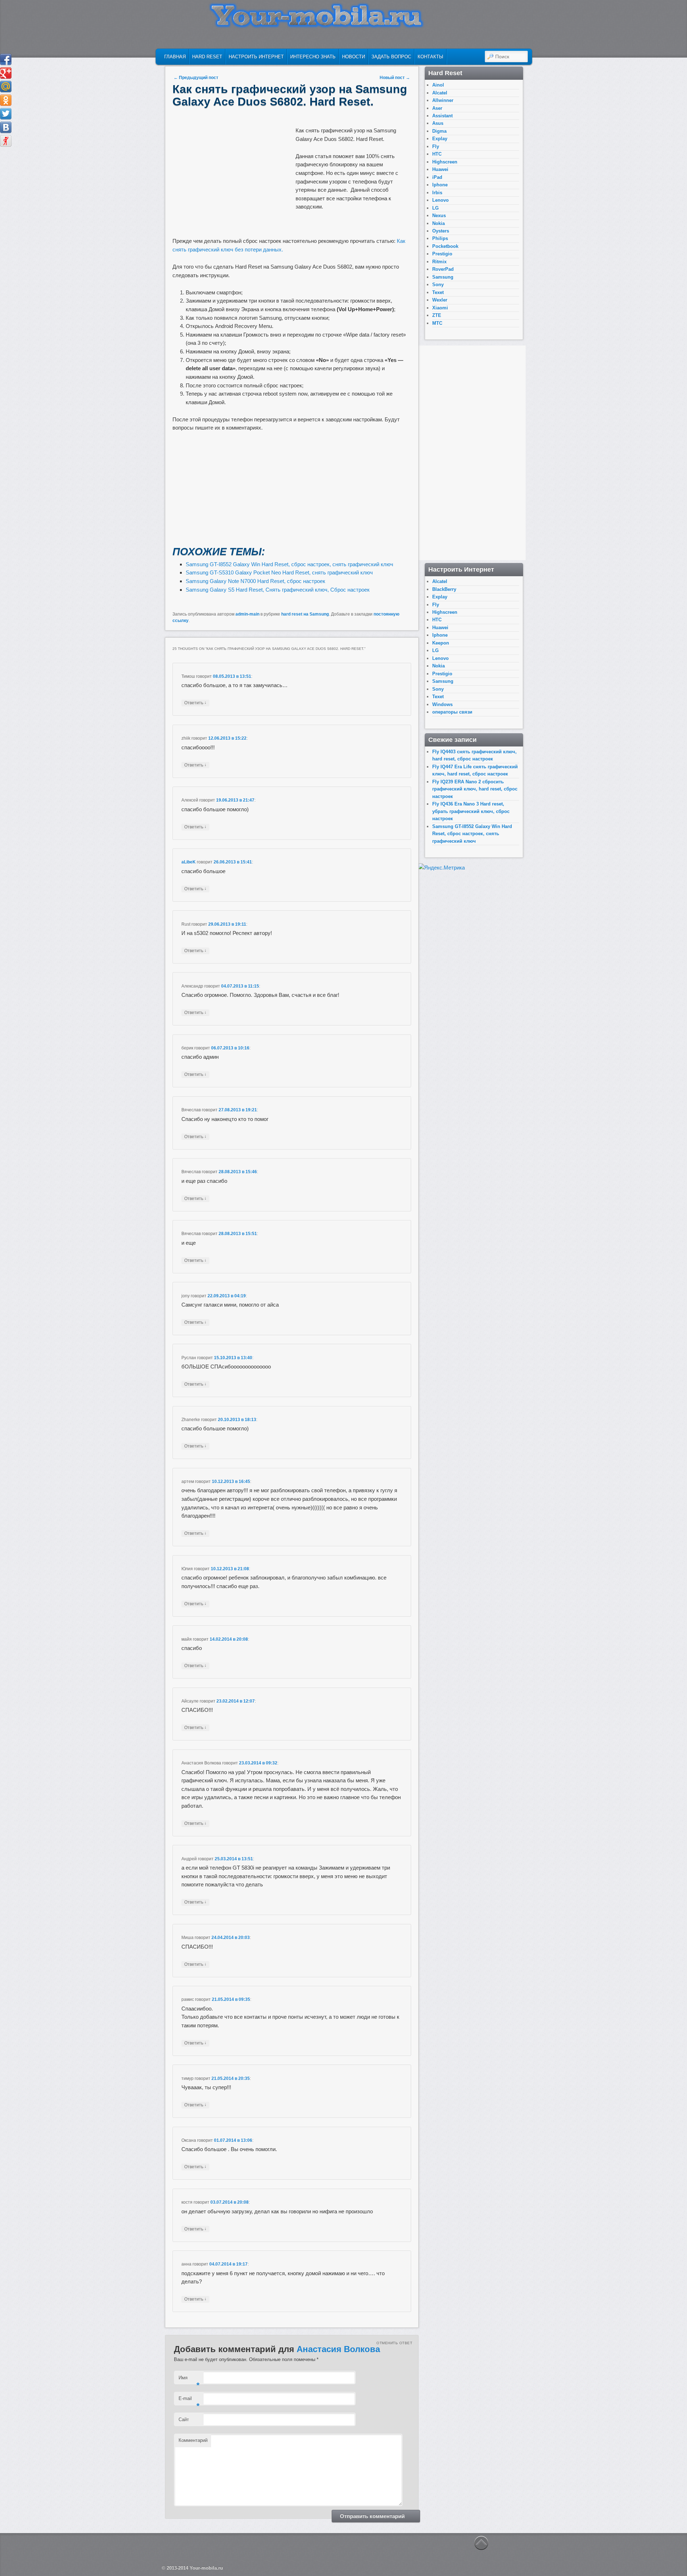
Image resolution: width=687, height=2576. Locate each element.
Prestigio (442, 254)
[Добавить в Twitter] (6, 114)
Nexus (439, 216)
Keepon (441, 643)
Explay (440, 139)
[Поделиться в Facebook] (6, 59)
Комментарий (193, 2440)
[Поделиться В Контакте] (6, 127)
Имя (189, 2380)
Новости (354, 57)
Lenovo (440, 200)
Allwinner (443, 100)
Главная (175, 57)
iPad (437, 177)
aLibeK (189, 862)
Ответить (195, 703)
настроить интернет (256, 57)
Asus (438, 123)
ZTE (437, 315)
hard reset (207, 57)
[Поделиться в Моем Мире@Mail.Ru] (6, 87)
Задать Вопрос (391, 57)
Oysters (441, 231)
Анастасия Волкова (338, 2349)
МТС (437, 323)
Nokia (438, 223)
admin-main (247, 614)
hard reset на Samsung (305, 614)
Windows (442, 704)
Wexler (440, 300)
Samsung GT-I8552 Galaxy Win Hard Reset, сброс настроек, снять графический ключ (289, 564)
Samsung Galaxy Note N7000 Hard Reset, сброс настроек (255, 581)
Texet (438, 292)
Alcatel (440, 93)
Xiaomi (440, 308)
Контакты (430, 57)
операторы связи (452, 712)
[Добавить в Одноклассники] (6, 100)
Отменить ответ (394, 2343)
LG (435, 208)
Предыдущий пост (196, 78)
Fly (436, 146)
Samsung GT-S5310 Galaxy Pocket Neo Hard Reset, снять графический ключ (279, 572)
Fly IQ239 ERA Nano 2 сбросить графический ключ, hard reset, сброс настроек (475, 789)
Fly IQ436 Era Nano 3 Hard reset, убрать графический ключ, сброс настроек (471, 811)
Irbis (437, 193)
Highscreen (445, 162)
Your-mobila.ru (206, 2568)
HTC (437, 154)
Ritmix (439, 262)
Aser (437, 108)
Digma (439, 131)
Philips (440, 238)
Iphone (440, 185)
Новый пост (395, 78)
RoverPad (443, 269)
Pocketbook (445, 246)
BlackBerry (444, 589)
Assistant (442, 116)
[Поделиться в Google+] (6, 73)
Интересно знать (313, 57)
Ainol (438, 85)
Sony (438, 285)
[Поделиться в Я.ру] (6, 141)
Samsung (443, 277)
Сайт (184, 2420)
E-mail (189, 2401)
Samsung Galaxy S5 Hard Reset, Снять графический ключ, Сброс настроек (278, 590)
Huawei (440, 169)
